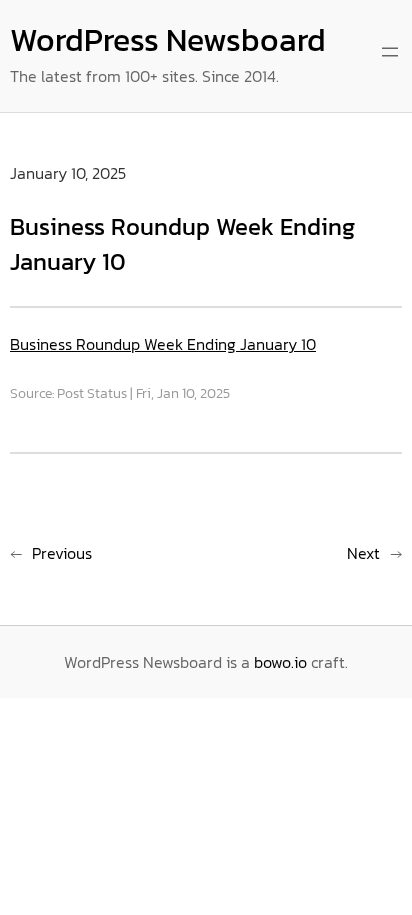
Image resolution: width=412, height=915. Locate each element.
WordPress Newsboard (168, 40)
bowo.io (280, 662)
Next (363, 553)
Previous (62, 553)
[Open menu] (390, 52)
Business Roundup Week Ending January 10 (163, 344)
